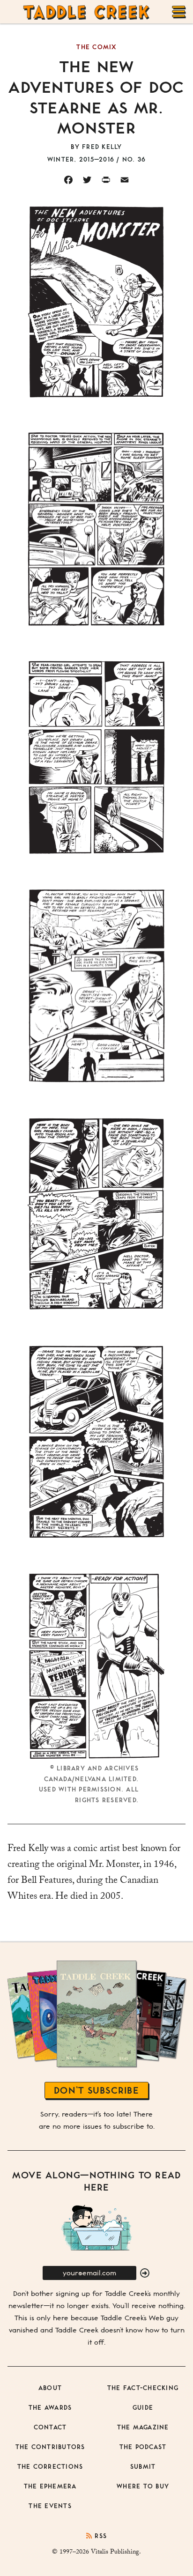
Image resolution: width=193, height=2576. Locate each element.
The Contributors (50, 2446)
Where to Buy (143, 2486)
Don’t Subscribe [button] (96, 2090)
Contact (50, 2427)
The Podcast (143, 2446)
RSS (100, 2535)
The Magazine (143, 2427)
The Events (50, 2506)
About (50, 2387)
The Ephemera (50, 2486)
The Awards (50, 2407)
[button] (145, 2273)
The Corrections (50, 2466)
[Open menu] (179, 12)
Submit (143, 2466)
